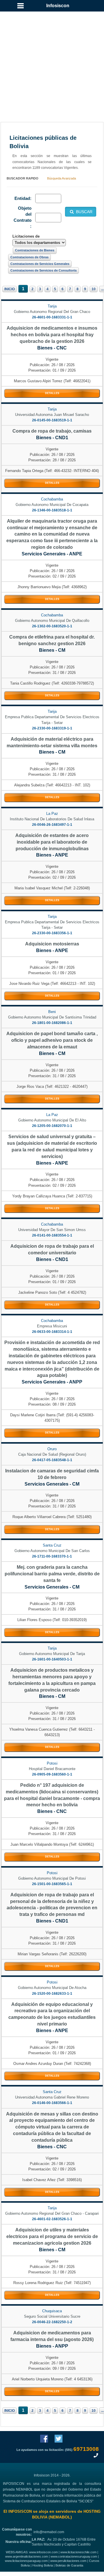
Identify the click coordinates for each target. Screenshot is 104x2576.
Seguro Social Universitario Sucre (52, 2316)
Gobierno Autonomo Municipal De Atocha (52, 1988)
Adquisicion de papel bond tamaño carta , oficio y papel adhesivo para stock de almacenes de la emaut (52, 1040)
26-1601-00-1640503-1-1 (52, 1659)
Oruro (52, 1449)
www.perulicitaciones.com (68, 2561)
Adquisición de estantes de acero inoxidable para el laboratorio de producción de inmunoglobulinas (52, 842)
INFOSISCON (20, 2511)
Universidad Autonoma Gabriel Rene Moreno (52, 2097)
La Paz (52, 814)
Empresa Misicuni (52, 1326)
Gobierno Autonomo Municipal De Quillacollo (52, 621)
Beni (52, 1012)
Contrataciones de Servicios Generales (40, 264)
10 (94, 289)
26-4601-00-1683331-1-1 (52, 317)
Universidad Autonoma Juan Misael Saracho (52, 415)
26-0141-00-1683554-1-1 (52, 1235)
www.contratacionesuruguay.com (74, 2556)
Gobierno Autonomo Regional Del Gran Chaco (52, 312)
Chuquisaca (52, 2311)
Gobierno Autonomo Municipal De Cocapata (52, 505)
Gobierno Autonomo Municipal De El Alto (52, 1120)
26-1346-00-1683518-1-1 (52, 510)
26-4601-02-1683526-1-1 (52, 2219)
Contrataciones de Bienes (35, 250)
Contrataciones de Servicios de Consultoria (43, 270)
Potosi (52, 1763)
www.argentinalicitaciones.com (27, 2556)
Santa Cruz (52, 1545)
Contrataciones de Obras (29, 257)
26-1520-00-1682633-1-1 (52, 1994)
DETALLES (52, 393)
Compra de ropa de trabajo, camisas (52, 431)
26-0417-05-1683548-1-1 (52, 1460)
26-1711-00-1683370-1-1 (52, 1556)
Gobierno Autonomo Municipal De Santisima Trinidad (52, 1017)
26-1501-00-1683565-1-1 (52, 1884)
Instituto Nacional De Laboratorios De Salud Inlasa (52, 819)
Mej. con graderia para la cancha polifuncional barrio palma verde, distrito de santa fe (52, 1574)
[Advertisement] (52, 60)
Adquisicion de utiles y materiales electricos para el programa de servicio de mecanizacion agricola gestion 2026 (52, 2236)
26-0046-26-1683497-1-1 (52, 825)
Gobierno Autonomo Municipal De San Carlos (52, 1551)
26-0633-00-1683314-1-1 (52, 1332)
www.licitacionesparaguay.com (26, 2561)
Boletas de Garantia (69, 2565)
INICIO (10, 289)
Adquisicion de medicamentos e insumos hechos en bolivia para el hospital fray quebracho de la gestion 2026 (52, 335)
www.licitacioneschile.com (78, 2552)
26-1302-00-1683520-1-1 (52, 626)
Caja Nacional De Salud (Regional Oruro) (52, 1454)
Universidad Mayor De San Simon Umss (52, 1230)
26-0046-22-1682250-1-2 (52, 2322)
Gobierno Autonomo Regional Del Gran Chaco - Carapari (52, 2213)
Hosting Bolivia (43, 2565)
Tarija (52, 306)
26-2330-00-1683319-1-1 (52, 728)
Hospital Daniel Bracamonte (52, 1769)
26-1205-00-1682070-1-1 (52, 1126)
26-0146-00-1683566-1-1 (52, 2103)
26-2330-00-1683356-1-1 (52, 933)
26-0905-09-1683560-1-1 (52, 1774)
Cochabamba (52, 499)
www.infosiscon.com (43, 2552)
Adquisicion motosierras (52, 944)
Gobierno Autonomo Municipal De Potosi (52, 1878)
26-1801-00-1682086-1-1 (52, 1023)
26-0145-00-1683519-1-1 (52, 420)
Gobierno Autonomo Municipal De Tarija (52, 1654)
